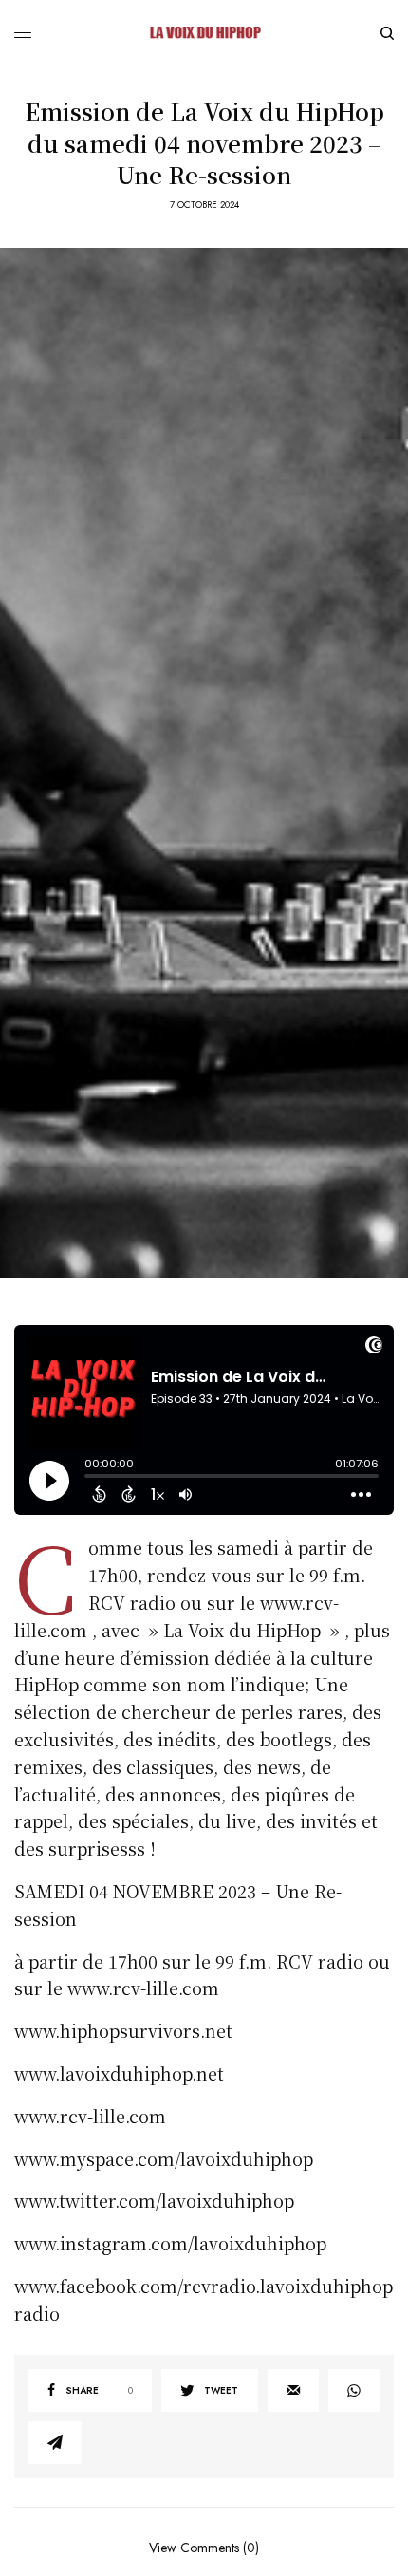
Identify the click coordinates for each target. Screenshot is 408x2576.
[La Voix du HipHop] (204, 33)
